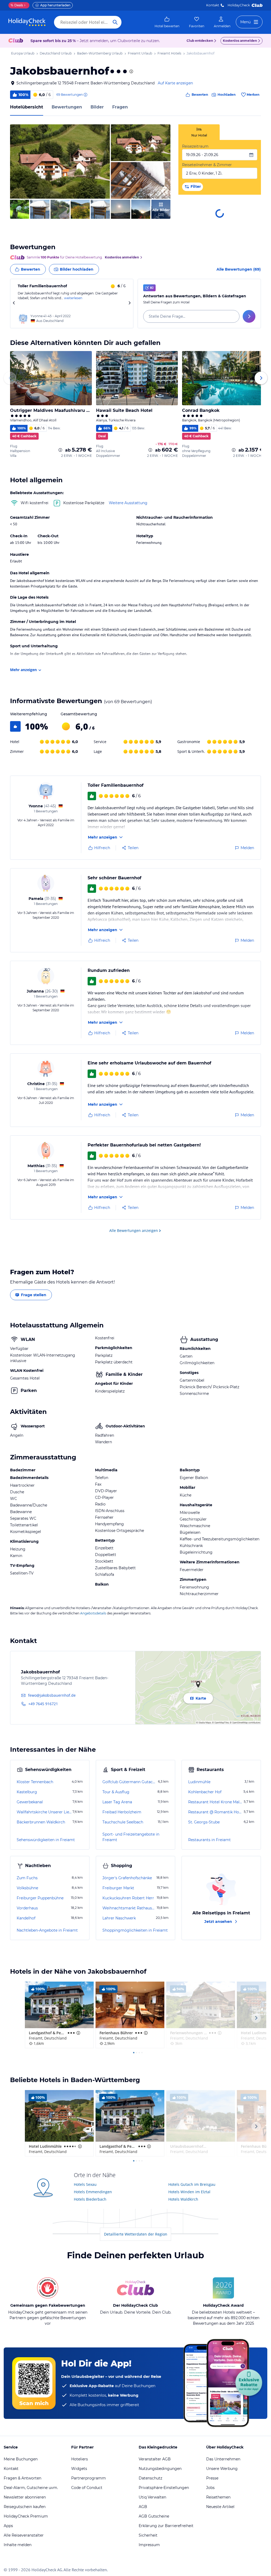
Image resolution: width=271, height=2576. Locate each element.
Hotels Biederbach (90, 2199)
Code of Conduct (87, 2488)
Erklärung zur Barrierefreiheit (166, 2526)
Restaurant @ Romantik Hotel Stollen (215, 1812)
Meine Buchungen (21, 2459)
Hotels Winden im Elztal (189, 2192)
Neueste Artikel (220, 2507)
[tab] (199, 132)
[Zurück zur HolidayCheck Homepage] (27, 22)
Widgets (79, 2469)
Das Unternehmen (223, 2459)
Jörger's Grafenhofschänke (127, 1878)
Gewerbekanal (30, 1802)
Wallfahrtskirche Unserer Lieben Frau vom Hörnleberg (44, 1812)
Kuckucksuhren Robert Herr (128, 1898)
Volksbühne (27, 1888)
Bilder (97, 107)
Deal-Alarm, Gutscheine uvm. (31, 2488)
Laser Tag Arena (117, 1802)
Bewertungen (67, 107)
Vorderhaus (27, 1908)
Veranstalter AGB (155, 2459)
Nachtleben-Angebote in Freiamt (47, 1930)
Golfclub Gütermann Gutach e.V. (130, 1782)
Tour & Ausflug (116, 1792)
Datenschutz (150, 2478)
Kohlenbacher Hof (205, 1792)
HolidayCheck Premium (26, 2516)
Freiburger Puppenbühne (40, 1898)
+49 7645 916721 (43, 1704)
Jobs (210, 2488)
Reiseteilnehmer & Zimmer (207, 165)
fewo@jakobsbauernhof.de (52, 1695)
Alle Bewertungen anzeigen (134, 1230)
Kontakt (213, 5)
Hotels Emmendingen (93, 2192)
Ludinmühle (199, 1782)
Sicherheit (148, 2535)
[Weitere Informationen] (60, 450)
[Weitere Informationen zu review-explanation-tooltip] (85, 95)
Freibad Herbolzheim (122, 1812)
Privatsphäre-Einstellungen (164, 2488)
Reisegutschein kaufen (25, 2507)
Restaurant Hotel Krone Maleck (215, 1802)
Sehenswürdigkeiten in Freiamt (46, 1840)
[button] (60, 161)
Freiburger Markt (118, 1888)
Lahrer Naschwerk (119, 1918)
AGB (143, 2507)
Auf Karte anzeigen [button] (175, 83)
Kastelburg (27, 1792)
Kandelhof (26, 1918)
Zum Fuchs (27, 1878)
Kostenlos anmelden (240, 41)
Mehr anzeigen (23, 670)
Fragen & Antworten (22, 2478)
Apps (8, 2526)
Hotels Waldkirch (183, 2199)
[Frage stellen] (249, 316)
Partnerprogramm (89, 2478)
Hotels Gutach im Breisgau (192, 2184)
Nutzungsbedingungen (160, 2469)
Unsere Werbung (222, 2469)
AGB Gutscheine (154, 2516)
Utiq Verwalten (152, 2497)
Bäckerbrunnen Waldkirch (41, 1822)
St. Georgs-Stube (204, 1822)
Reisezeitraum (195, 146)
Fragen (120, 107)
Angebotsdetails (93, 1613)
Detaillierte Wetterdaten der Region (136, 2234)
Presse (212, 2478)
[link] (167, 22)
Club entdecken (200, 41)
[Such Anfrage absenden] (115, 22)
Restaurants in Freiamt (209, 1840)
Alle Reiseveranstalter (24, 2535)
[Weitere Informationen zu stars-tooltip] (131, 71)
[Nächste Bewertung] (129, 304)
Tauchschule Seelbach (123, 1822)
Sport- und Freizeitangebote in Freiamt (131, 1837)
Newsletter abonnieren (25, 2497)
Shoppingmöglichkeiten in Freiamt (135, 1930)
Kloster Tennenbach (35, 1782)
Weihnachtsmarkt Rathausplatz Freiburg (129, 1908)
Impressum (149, 2545)
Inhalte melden (18, 2545)
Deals (17, 5)
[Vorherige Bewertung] (14, 304)
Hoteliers (80, 2459)
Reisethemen (218, 2497)
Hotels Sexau (85, 2184)
